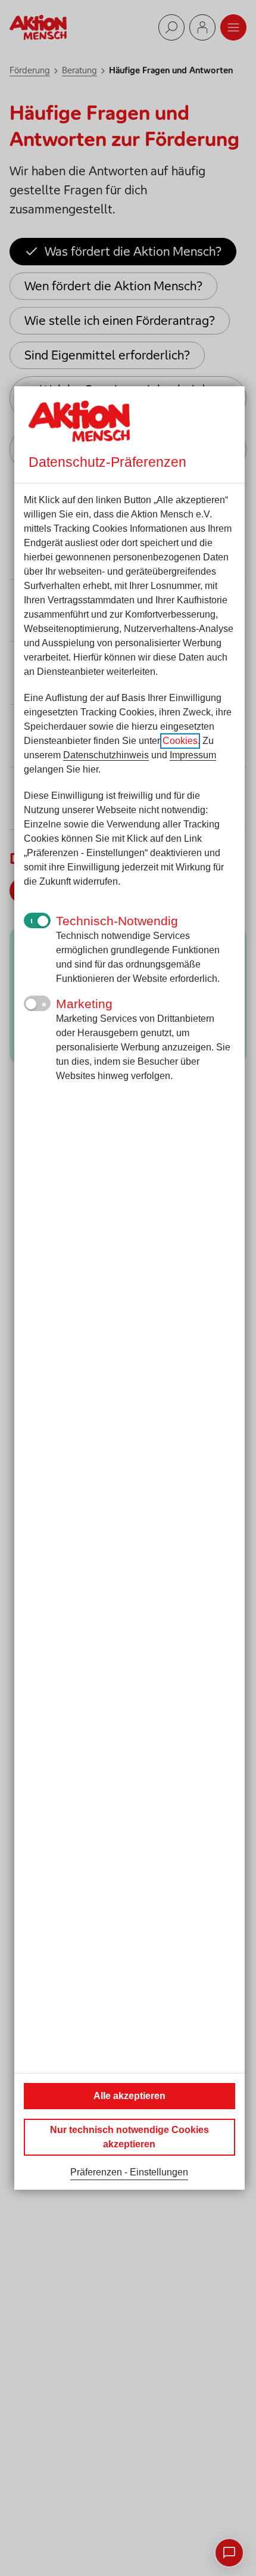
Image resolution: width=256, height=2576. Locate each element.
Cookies (180, 741)
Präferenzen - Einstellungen (129, 2172)
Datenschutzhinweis (106, 755)
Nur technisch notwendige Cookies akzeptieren (129, 2137)
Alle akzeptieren (129, 2096)
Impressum (193, 755)
